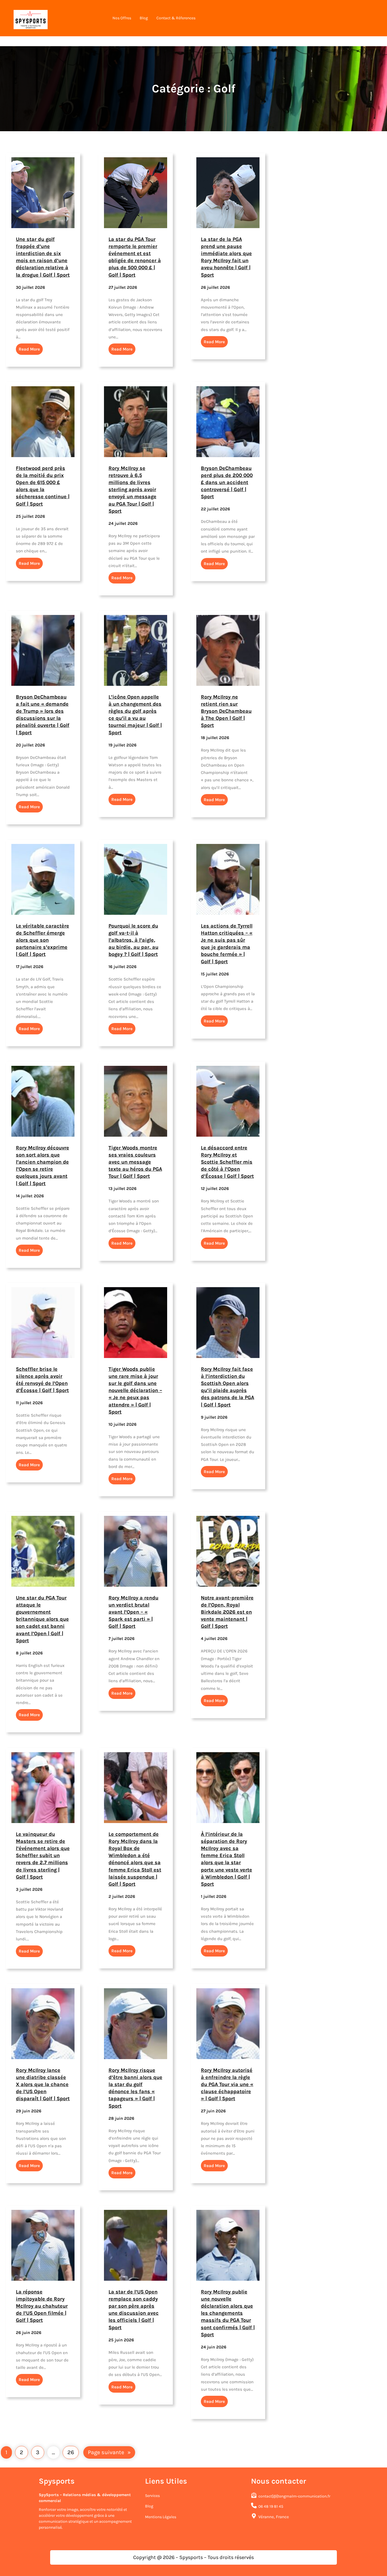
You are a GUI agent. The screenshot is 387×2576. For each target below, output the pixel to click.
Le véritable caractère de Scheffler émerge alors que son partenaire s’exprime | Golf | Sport (42, 940)
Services (152, 2496)
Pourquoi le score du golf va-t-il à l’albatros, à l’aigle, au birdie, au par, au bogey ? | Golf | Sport (133, 940)
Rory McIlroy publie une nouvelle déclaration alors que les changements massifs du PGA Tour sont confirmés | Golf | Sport (228, 2313)
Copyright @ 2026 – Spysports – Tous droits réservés (193, 2557)
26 (71, 2452)
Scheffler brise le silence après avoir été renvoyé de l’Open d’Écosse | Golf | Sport (42, 1380)
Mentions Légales (161, 2517)
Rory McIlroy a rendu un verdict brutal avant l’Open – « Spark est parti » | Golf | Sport (133, 1612)
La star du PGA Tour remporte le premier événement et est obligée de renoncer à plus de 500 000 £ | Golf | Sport (135, 257)
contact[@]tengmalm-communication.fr (294, 2496)
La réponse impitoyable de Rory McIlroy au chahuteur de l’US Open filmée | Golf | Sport (42, 2306)
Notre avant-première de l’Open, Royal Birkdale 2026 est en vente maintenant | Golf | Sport (227, 1612)
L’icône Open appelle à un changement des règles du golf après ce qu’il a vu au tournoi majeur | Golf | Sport (135, 714)
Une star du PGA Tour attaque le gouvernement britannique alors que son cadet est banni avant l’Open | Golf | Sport (42, 1619)
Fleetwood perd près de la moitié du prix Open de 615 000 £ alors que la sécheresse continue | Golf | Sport (43, 486)
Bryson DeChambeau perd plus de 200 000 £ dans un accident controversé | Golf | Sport (227, 482)
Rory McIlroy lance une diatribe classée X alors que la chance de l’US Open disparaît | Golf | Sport (43, 2084)
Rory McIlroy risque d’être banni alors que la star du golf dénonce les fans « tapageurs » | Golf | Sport (135, 2088)
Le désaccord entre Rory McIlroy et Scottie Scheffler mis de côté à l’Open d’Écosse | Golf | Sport (227, 1162)
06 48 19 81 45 (271, 2506)
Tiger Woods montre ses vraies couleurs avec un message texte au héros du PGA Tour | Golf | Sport (135, 1162)
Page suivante (109, 2452)
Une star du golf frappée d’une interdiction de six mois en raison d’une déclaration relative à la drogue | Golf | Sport (43, 257)
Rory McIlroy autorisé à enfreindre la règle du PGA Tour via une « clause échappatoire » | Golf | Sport (227, 2084)
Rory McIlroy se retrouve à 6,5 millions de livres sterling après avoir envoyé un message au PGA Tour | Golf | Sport (132, 489)
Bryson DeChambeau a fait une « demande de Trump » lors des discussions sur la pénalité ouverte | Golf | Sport (43, 714)
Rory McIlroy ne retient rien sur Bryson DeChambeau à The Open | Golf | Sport (226, 711)
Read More (29, 349)
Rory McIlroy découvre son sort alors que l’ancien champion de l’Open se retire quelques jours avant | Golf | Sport (42, 1165)
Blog (149, 2506)
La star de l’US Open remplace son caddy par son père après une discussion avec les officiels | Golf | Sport (134, 2309)
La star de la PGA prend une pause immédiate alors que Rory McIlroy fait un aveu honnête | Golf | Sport (226, 257)
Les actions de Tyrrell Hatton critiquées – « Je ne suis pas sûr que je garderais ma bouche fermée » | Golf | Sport (227, 943)
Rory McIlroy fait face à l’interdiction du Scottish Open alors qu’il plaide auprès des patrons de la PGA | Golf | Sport (227, 1387)
